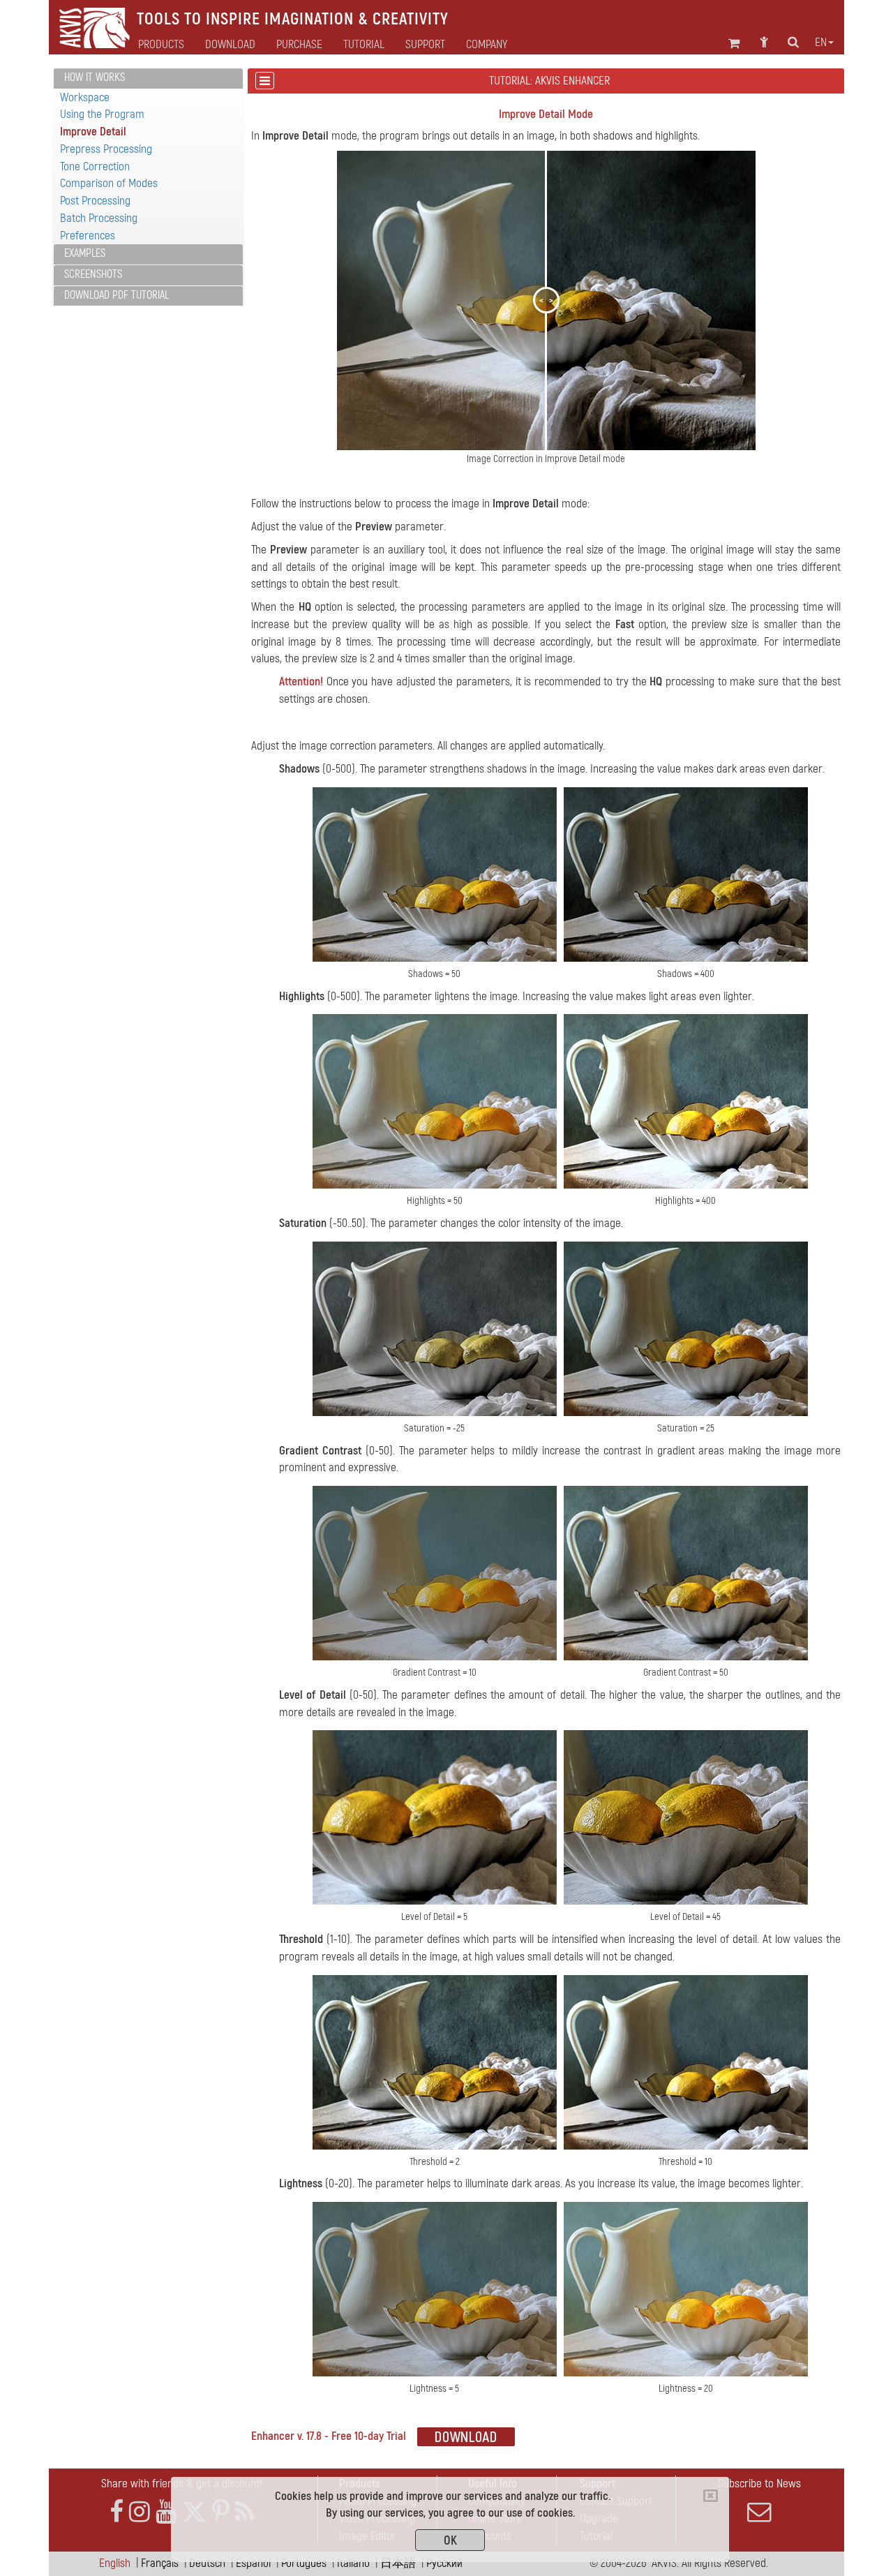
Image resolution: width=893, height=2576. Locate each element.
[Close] (711, 2496)
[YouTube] (166, 2512)
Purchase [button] (299, 45)
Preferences (88, 236)
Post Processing (95, 201)
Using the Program (102, 114)
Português (304, 2563)
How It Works (95, 77)
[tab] (148, 79)
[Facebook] (117, 2512)
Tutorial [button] (364, 45)
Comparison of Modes (109, 183)
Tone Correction (95, 166)
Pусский (444, 2563)
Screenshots (93, 274)
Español (253, 2563)
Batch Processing (99, 218)
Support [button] (425, 45)
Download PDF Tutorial (117, 295)
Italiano (353, 2563)
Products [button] (161, 45)
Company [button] (487, 45)
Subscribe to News (759, 2484)
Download (230, 45)
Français (160, 2563)
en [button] (821, 43)
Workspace (85, 97)
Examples (85, 253)
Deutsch (207, 2563)
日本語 (398, 2563)
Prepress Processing (106, 149)
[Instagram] (140, 2512)
